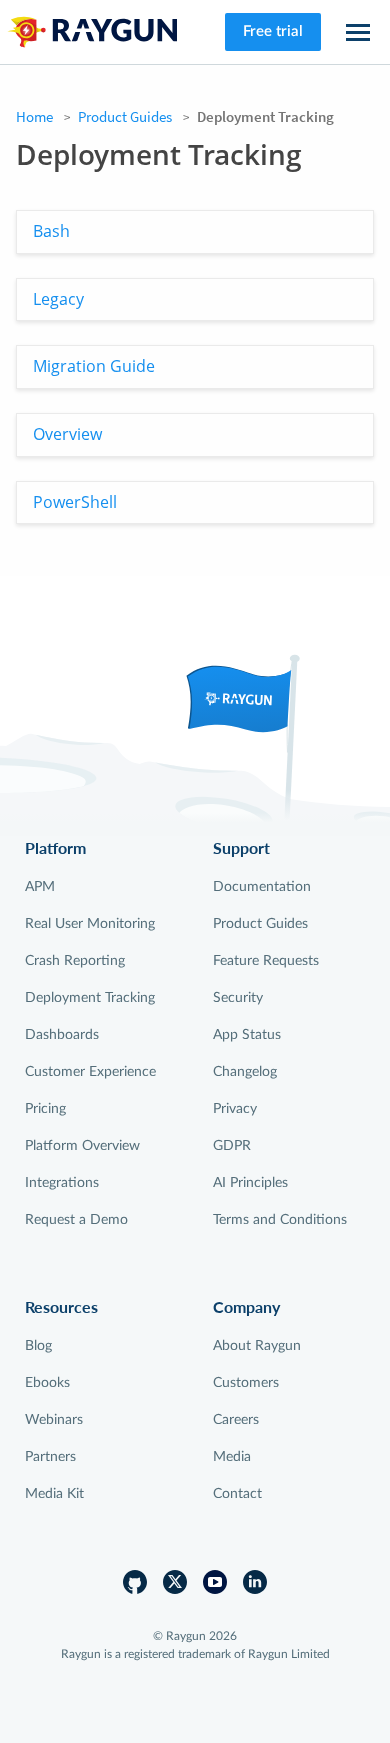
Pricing (45, 1109)
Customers (246, 1383)
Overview (67, 434)
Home (34, 116)
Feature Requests (266, 961)
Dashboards (62, 1035)
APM (40, 887)
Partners (50, 1457)
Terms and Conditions (280, 1220)
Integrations (62, 1183)
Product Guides (125, 116)
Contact (237, 1494)
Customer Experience (90, 1072)
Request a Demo (76, 1220)
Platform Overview (82, 1146)
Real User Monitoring (90, 924)
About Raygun (257, 1346)
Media (232, 1457)
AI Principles (250, 1183)
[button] (358, 32)
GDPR (232, 1146)
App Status (247, 1035)
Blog (38, 1346)
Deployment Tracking (90, 998)
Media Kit (54, 1494)
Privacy (235, 1109)
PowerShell (75, 502)
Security (238, 998)
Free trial (273, 31)
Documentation (262, 887)
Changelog (245, 1072)
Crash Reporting (75, 961)
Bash (51, 231)
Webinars (54, 1420)
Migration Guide (94, 366)
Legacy (58, 299)
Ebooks (47, 1383)
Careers (236, 1420)
